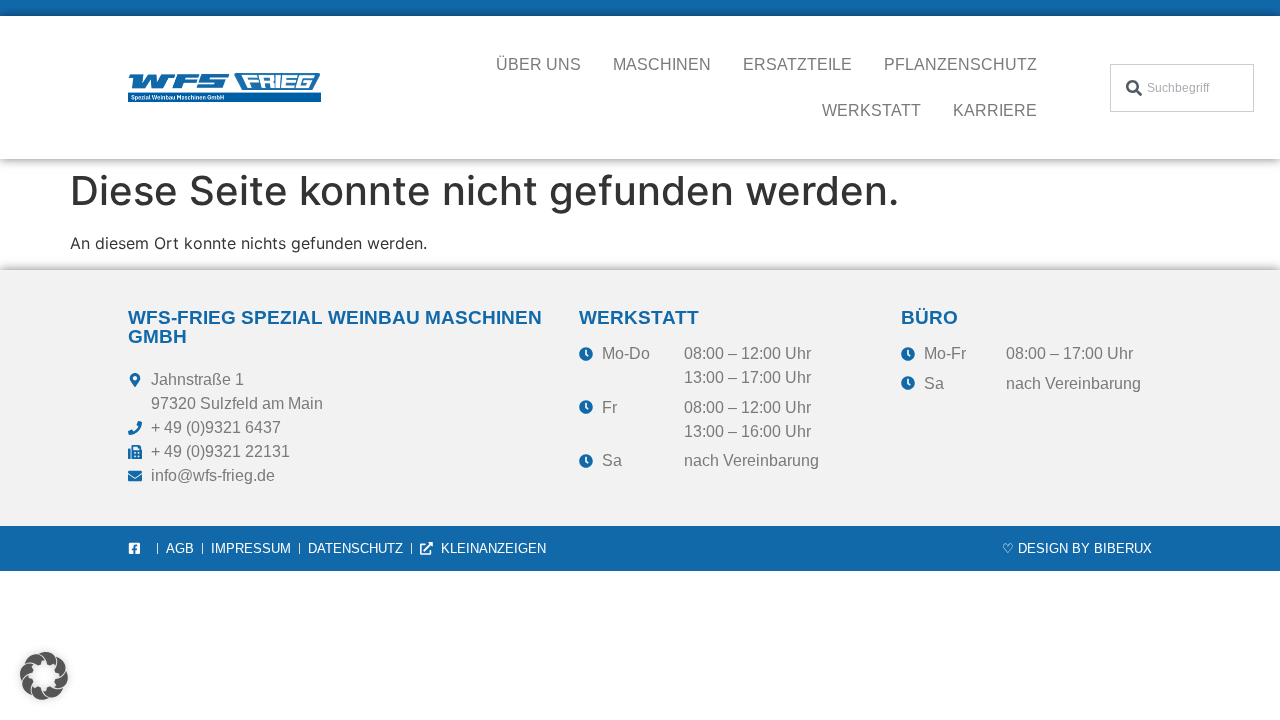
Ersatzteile (797, 64)
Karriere (995, 110)
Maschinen (662, 64)
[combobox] (1182, 88)
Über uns (538, 64)
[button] (44, 676)
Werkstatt (871, 110)
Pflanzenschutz (960, 64)
